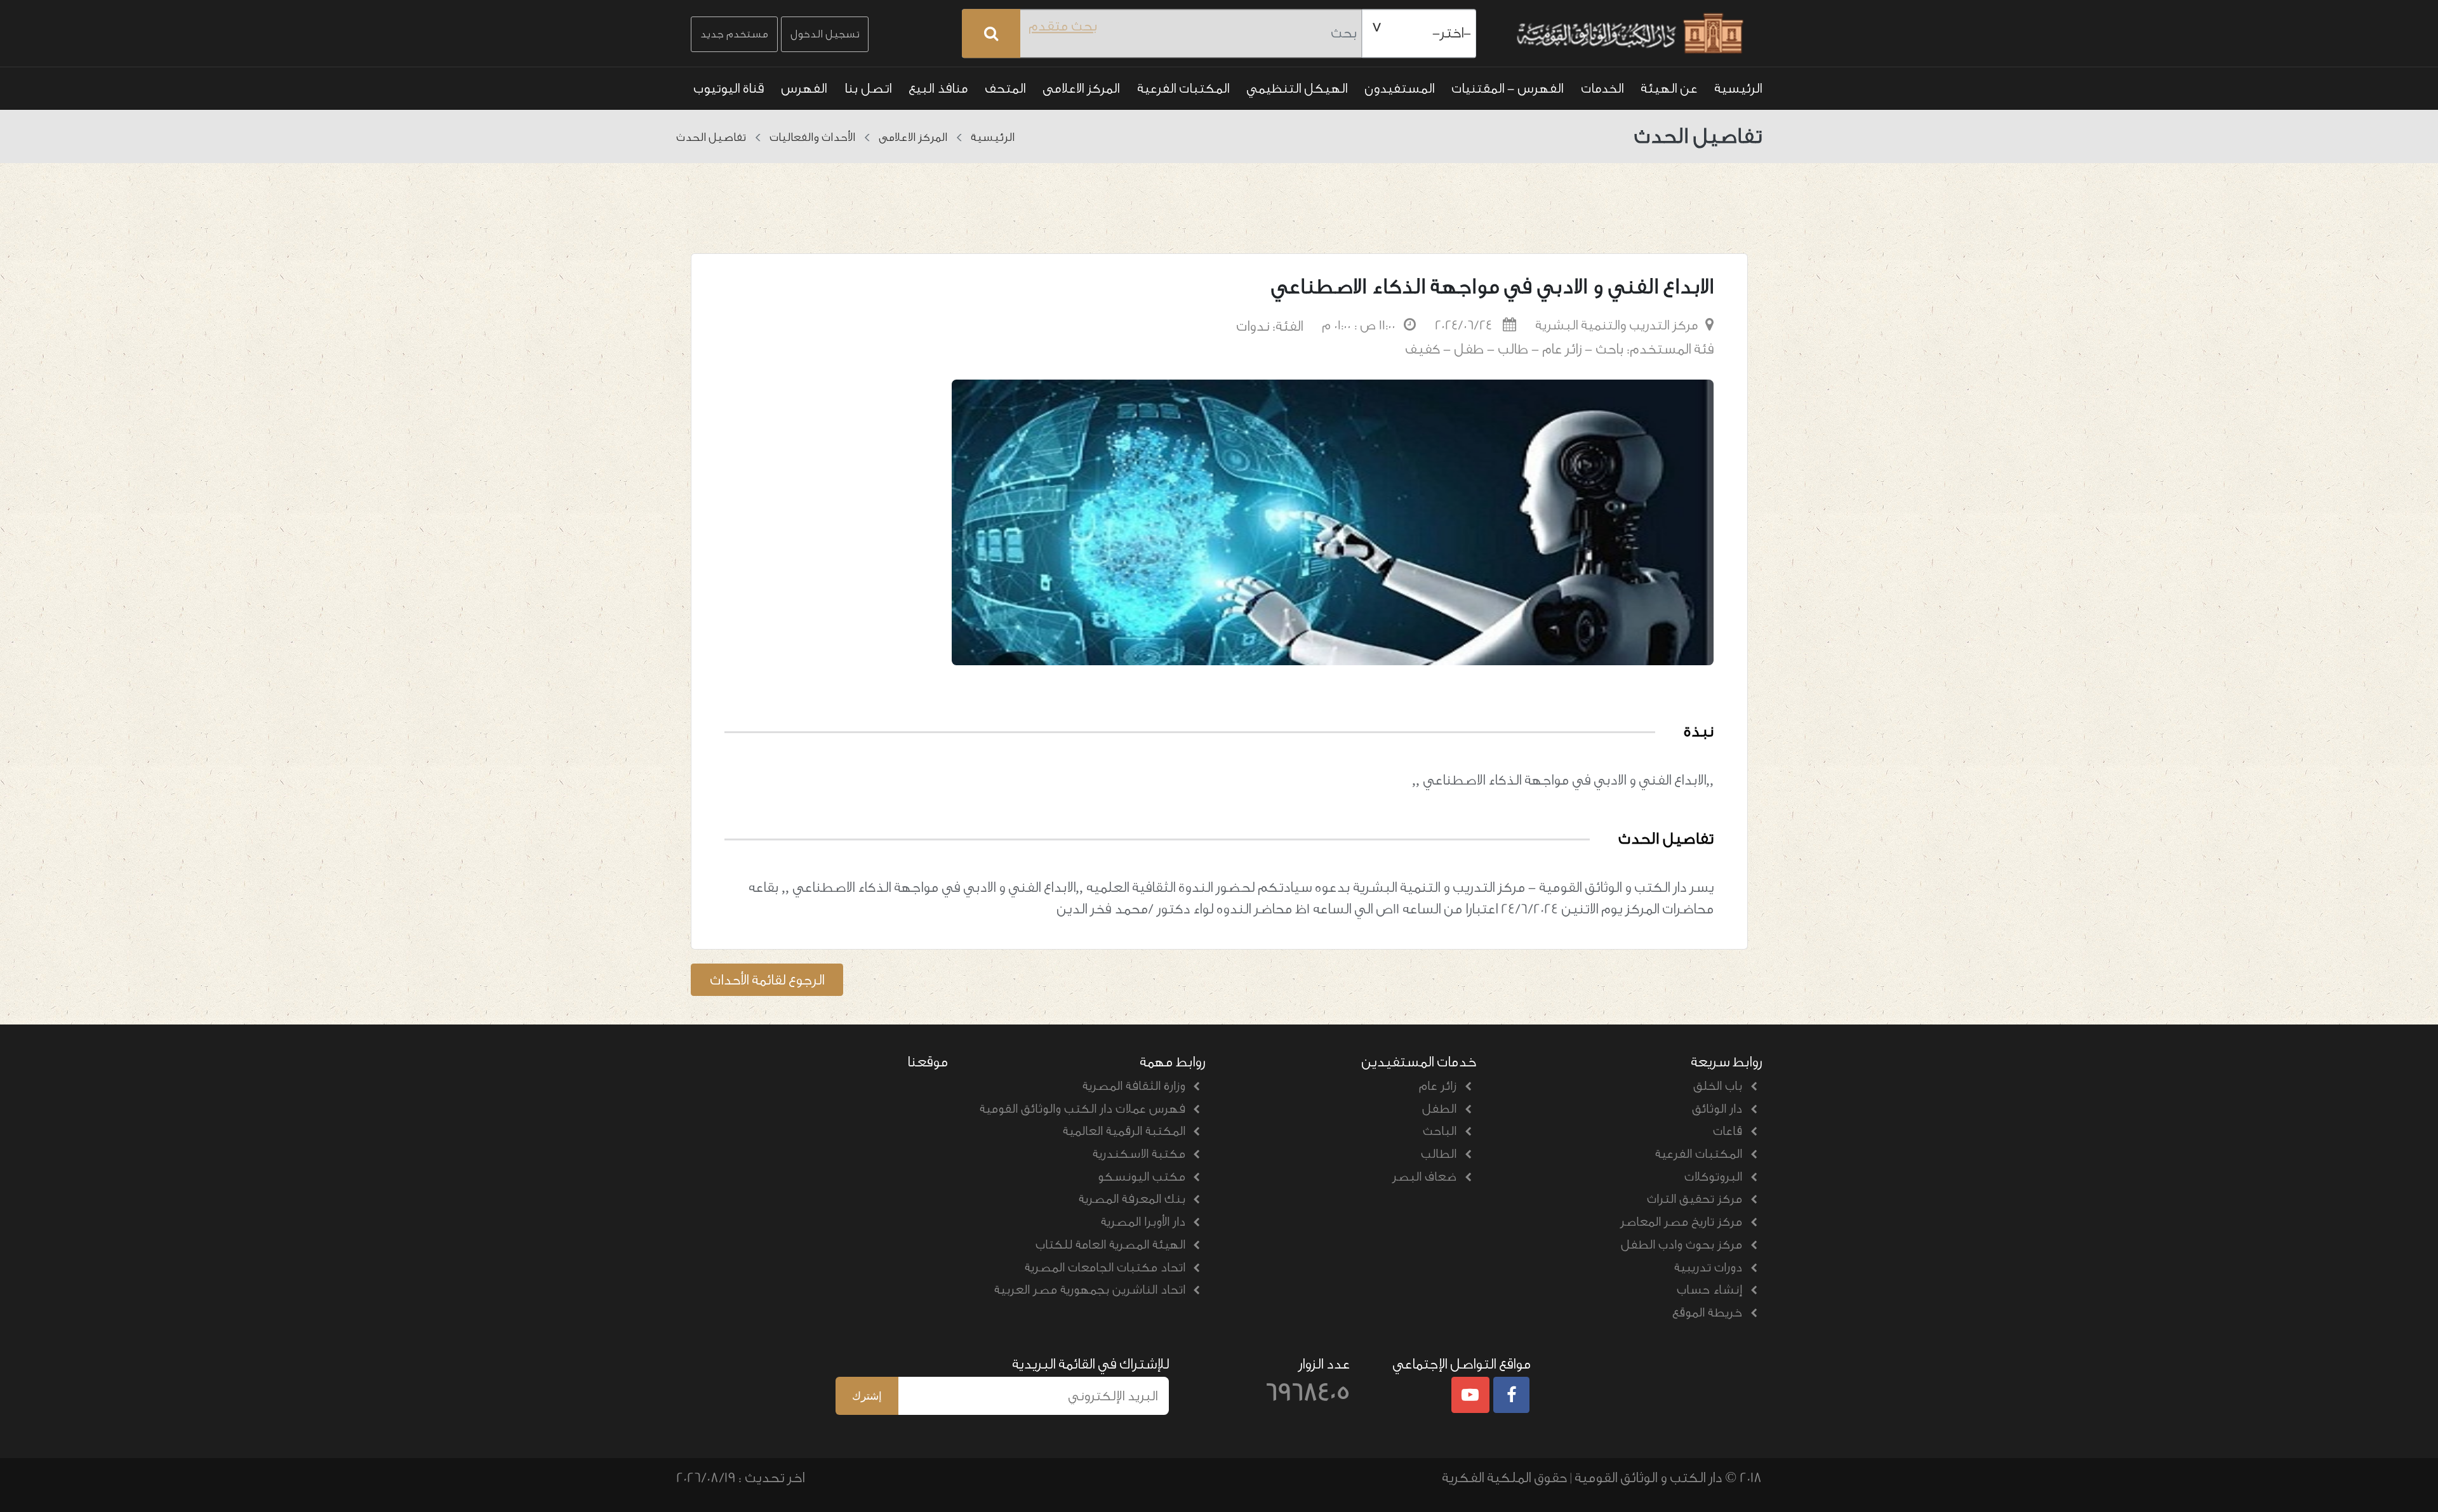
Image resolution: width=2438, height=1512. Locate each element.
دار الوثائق (1717, 1109)
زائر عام (1438, 1086)
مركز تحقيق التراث (1695, 1199)
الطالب (1439, 1154)
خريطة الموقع (1707, 1313)
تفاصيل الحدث (711, 137)
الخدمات (1602, 88)
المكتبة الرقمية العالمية (1124, 1131)
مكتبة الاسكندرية (1139, 1154)
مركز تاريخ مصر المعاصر (1681, 1222)
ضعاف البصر (1424, 1177)
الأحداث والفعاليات (812, 137)
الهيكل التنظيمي (1297, 88)
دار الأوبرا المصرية (1143, 1222)
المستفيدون (1399, 88)
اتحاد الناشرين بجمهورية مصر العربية (1090, 1290)
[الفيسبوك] (1512, 1396)
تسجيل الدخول (825, 34)
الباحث (1440, 1131)
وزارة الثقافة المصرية (1134, 1086)
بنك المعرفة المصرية (1132, 1199)
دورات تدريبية (1708, 1268)
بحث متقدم (1063, 26)
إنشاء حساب (1709, 1290)
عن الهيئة (1669, 88)
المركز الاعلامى (1081, 88)
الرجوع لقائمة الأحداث (767, 980)
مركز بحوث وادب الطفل (1682, 1245)
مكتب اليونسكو (1142, 1177)
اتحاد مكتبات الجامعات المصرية (1105, 1268)
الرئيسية (1738, 88)
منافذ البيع (938, 88)
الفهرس (804, 88)
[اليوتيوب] (1470, 1396)
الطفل (1439, 1109)
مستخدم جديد (734, 34)
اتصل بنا (868, 88)
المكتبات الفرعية (1183, 88)
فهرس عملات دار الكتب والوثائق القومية (1082, 1109)
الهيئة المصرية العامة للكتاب (1110, 1245)
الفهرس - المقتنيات (1507, 88)
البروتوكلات (1713, 1177)
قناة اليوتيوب (729, 88)
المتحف (1005, 88)
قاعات (1728, 1131)
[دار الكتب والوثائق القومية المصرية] (1627, 34)
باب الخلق (1718, 1086)
